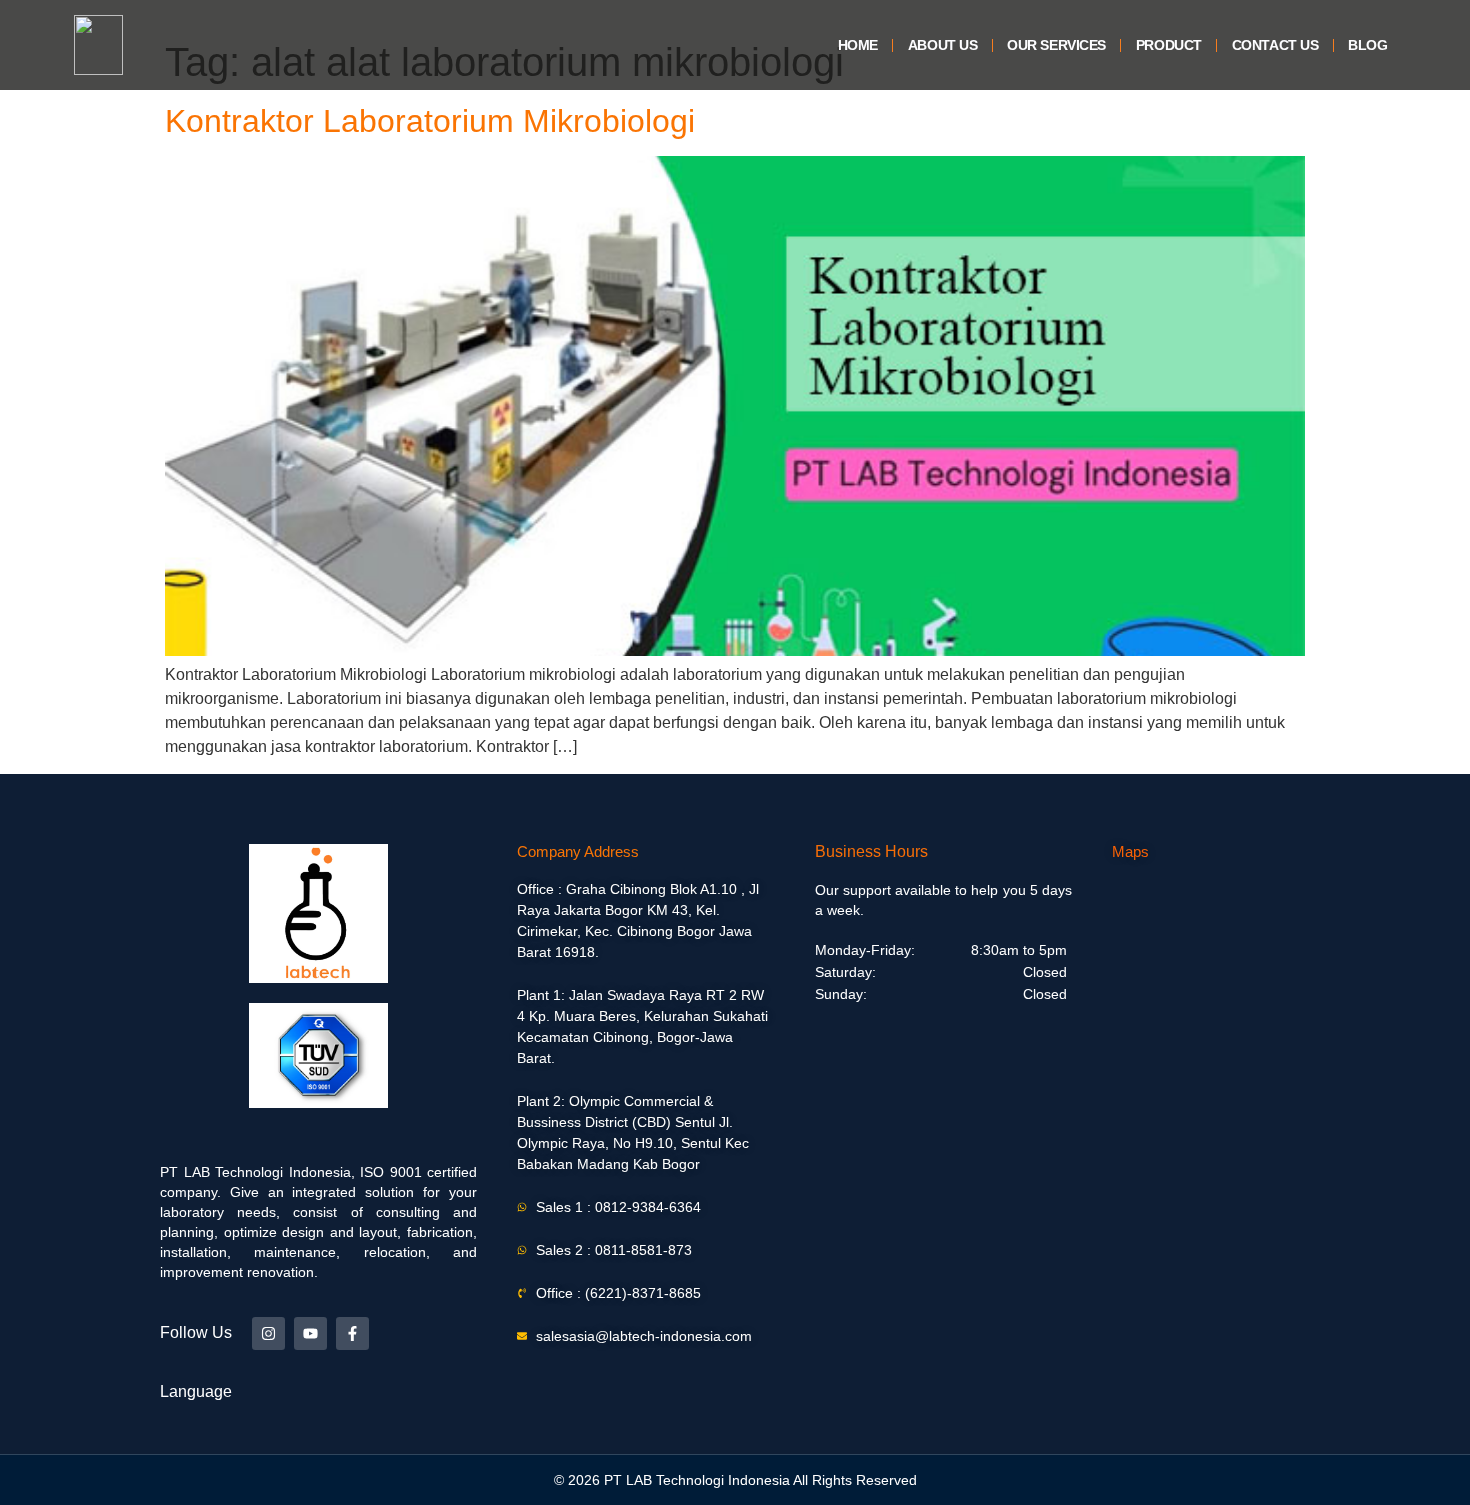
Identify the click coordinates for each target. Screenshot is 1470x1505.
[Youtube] (310, 1333)
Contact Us (1275, 45)
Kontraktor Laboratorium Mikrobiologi (430, 121)
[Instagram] (268, 1333)
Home (858, 45)
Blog (1367, 45)
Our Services (1056, 45)
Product (1169, 45)
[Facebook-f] (352, 1333)
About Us (942, 45)
